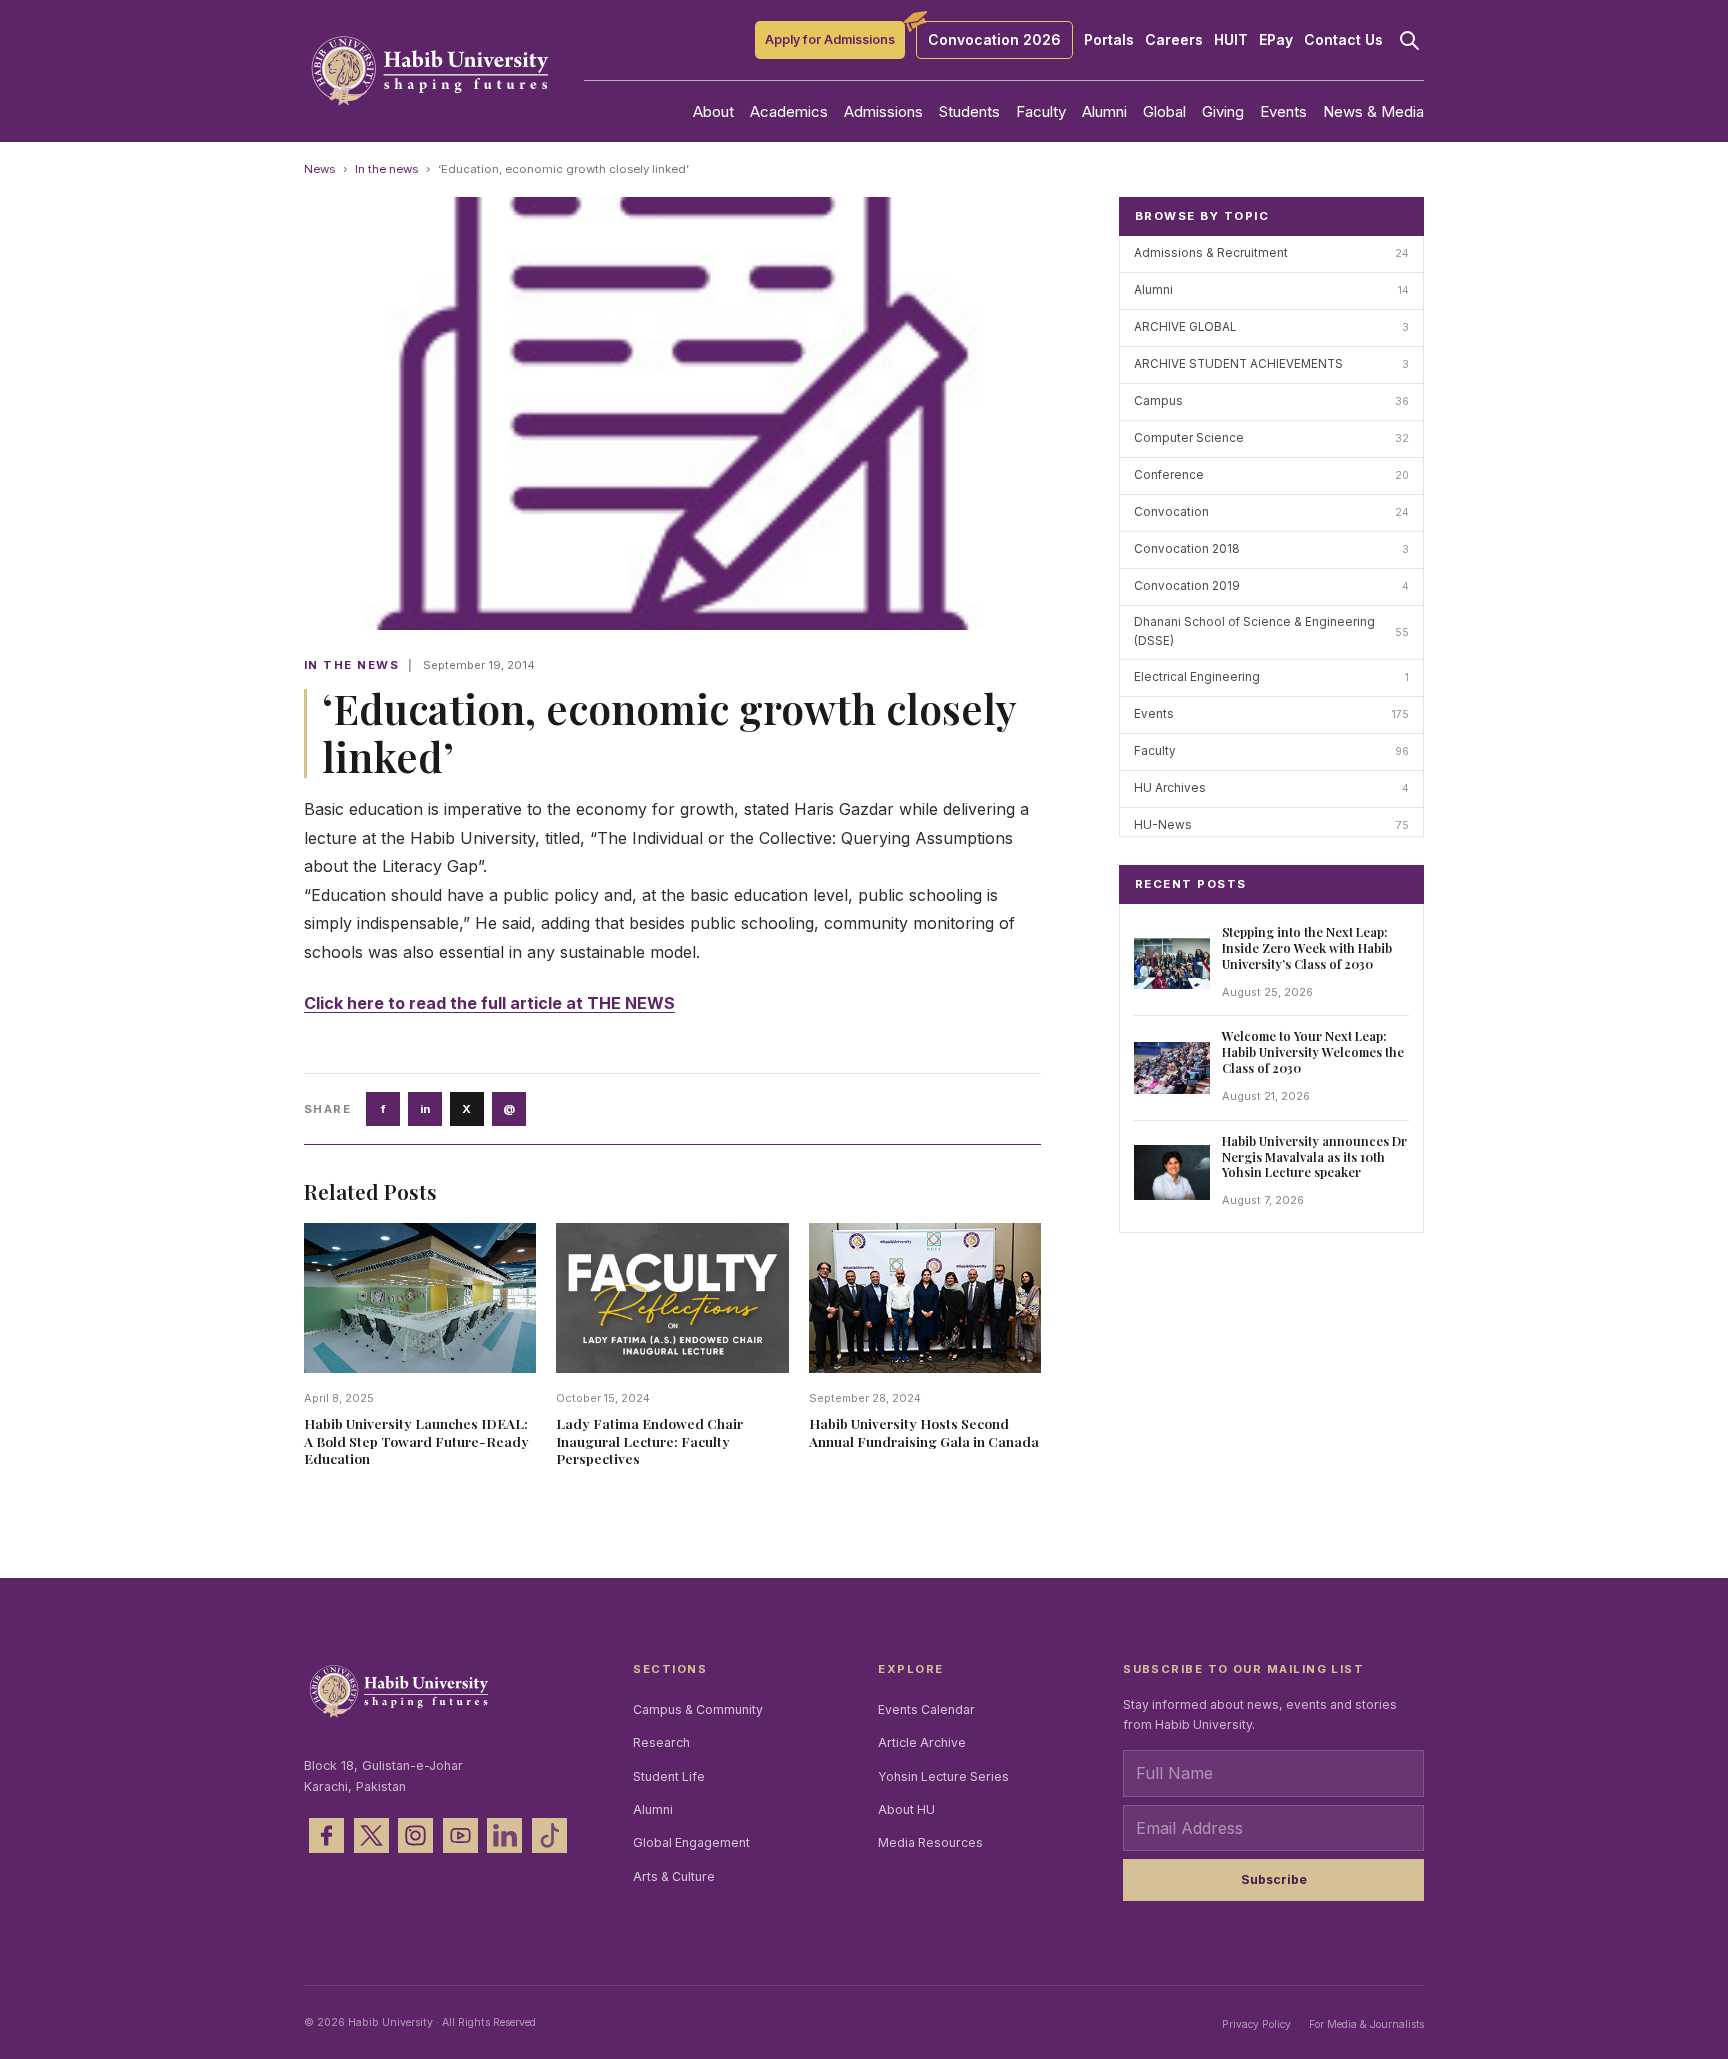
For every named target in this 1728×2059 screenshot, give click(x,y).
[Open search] (1409, 40)
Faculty (1041, 111)
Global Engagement (691, 1842)
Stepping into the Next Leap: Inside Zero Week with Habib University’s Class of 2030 (1307, 947)
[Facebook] (326, 1835)
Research (661, 1742)
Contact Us (1343, 40)
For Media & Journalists (1366, 2024)
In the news (386, 169)
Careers (1174, 40)
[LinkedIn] (504, 1835)
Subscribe (1274, 1879)
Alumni (1104, 111)
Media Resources (930, 1842)
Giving (1223, 111)
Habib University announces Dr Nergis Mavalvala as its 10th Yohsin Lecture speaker (1314, 1156)
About (713, 111)
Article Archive (922, 1742)
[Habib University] (430, 70)
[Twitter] (371, 1835)
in (425, 1109)
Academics (789, 111)
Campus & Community (698, 1709)
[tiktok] (549, 1835)
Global (1164, 111)
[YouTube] (460, 1835)
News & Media (1373, 111)
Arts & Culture (674, 1876)
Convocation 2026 (994, 39)
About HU (906, 1809)
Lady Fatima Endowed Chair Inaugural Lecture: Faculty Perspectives (649, 1441)
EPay (1276, 40)
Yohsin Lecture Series (943, 1776)
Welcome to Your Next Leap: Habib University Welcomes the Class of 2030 (1313, 1051)
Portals (1109, 40)
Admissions (883, 111)
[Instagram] (415, 1835)
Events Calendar (926, 1709)
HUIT (1231, 40)
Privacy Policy (1256, 2024)
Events (1283, 111)
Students (969, 111)
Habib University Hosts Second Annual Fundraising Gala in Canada (924, 1432)
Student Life (669, 1776)
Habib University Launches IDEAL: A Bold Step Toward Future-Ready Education (416, 1441)
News (319, 169)
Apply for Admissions (830, 39)
